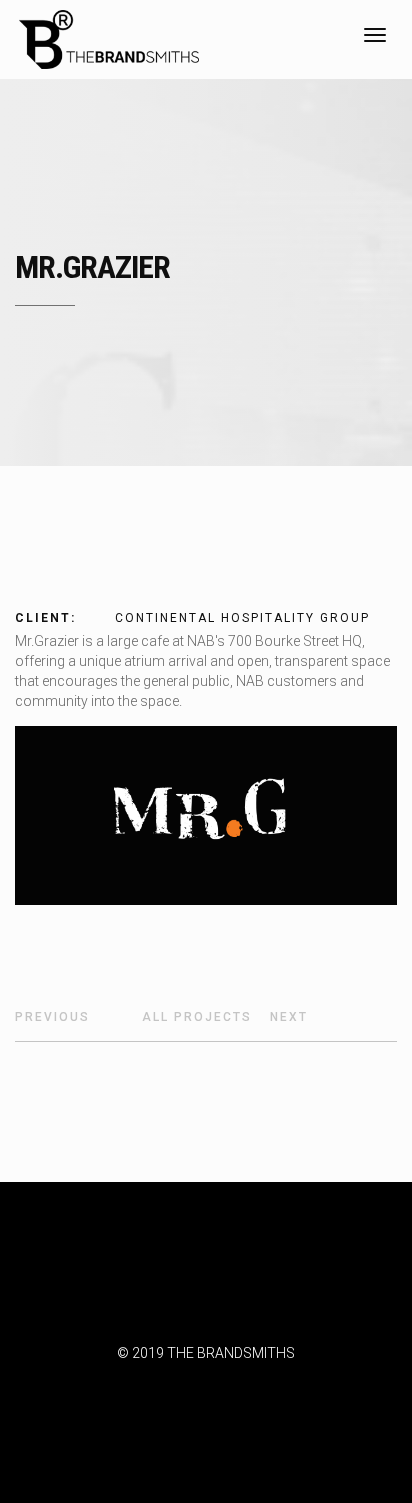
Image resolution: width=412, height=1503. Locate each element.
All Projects (197, 1017)
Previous (52, 1017)
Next (289, 1017)
